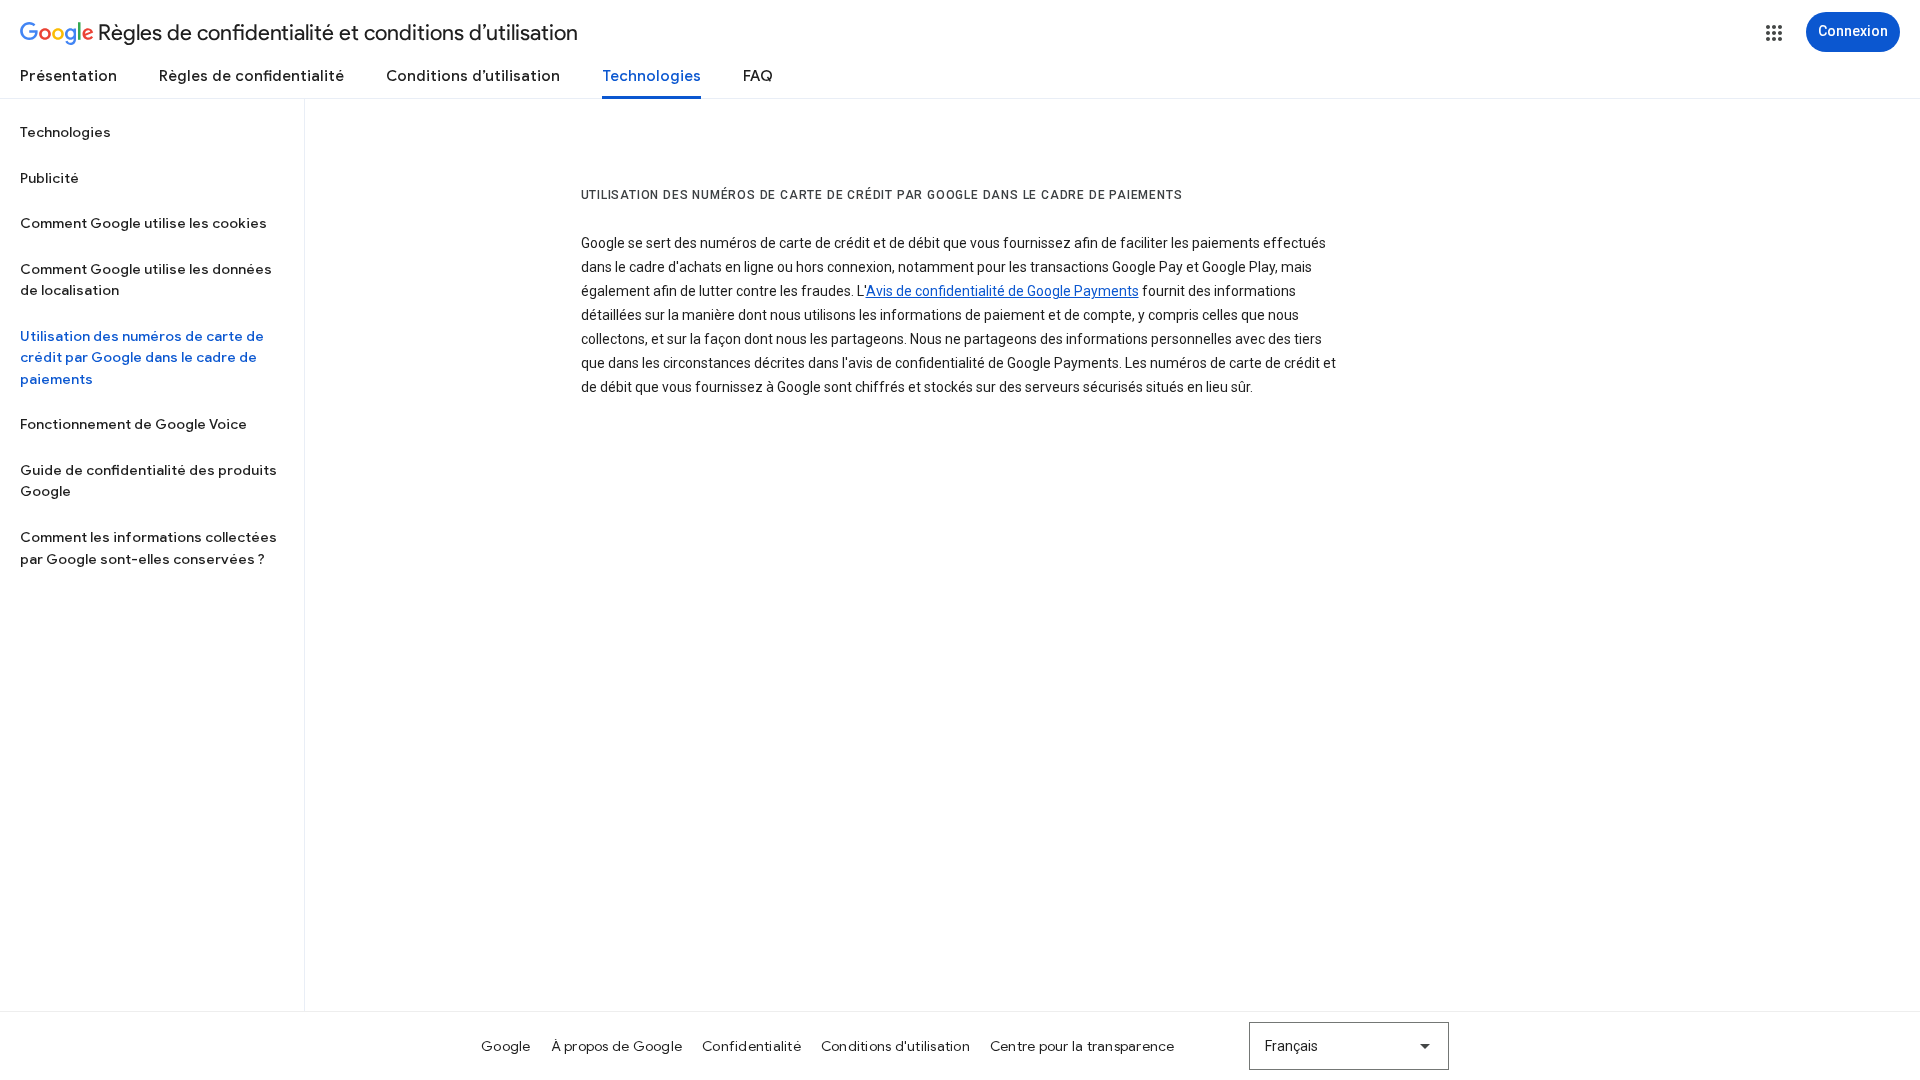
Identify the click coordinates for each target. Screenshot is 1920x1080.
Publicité (49, 178)
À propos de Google (617, 1046)
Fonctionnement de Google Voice (133, 424)
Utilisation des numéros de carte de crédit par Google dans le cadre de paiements (142, 357)
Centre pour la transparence (1082, 1046)
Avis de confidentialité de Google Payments (1002, 291)
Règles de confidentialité (251, 76)
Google (506, 1046)
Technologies (651, 76)
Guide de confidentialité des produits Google (148, 481)
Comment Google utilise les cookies (143, 223)
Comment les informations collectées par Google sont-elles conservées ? (148, 548)
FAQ (758, 76)
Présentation (68, 76)
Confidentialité (751, 1046)
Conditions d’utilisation (473, 76)
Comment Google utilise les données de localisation (146, 280)
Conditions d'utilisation (895, 1046)
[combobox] (1349, 1046)
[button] (1774, 33)
